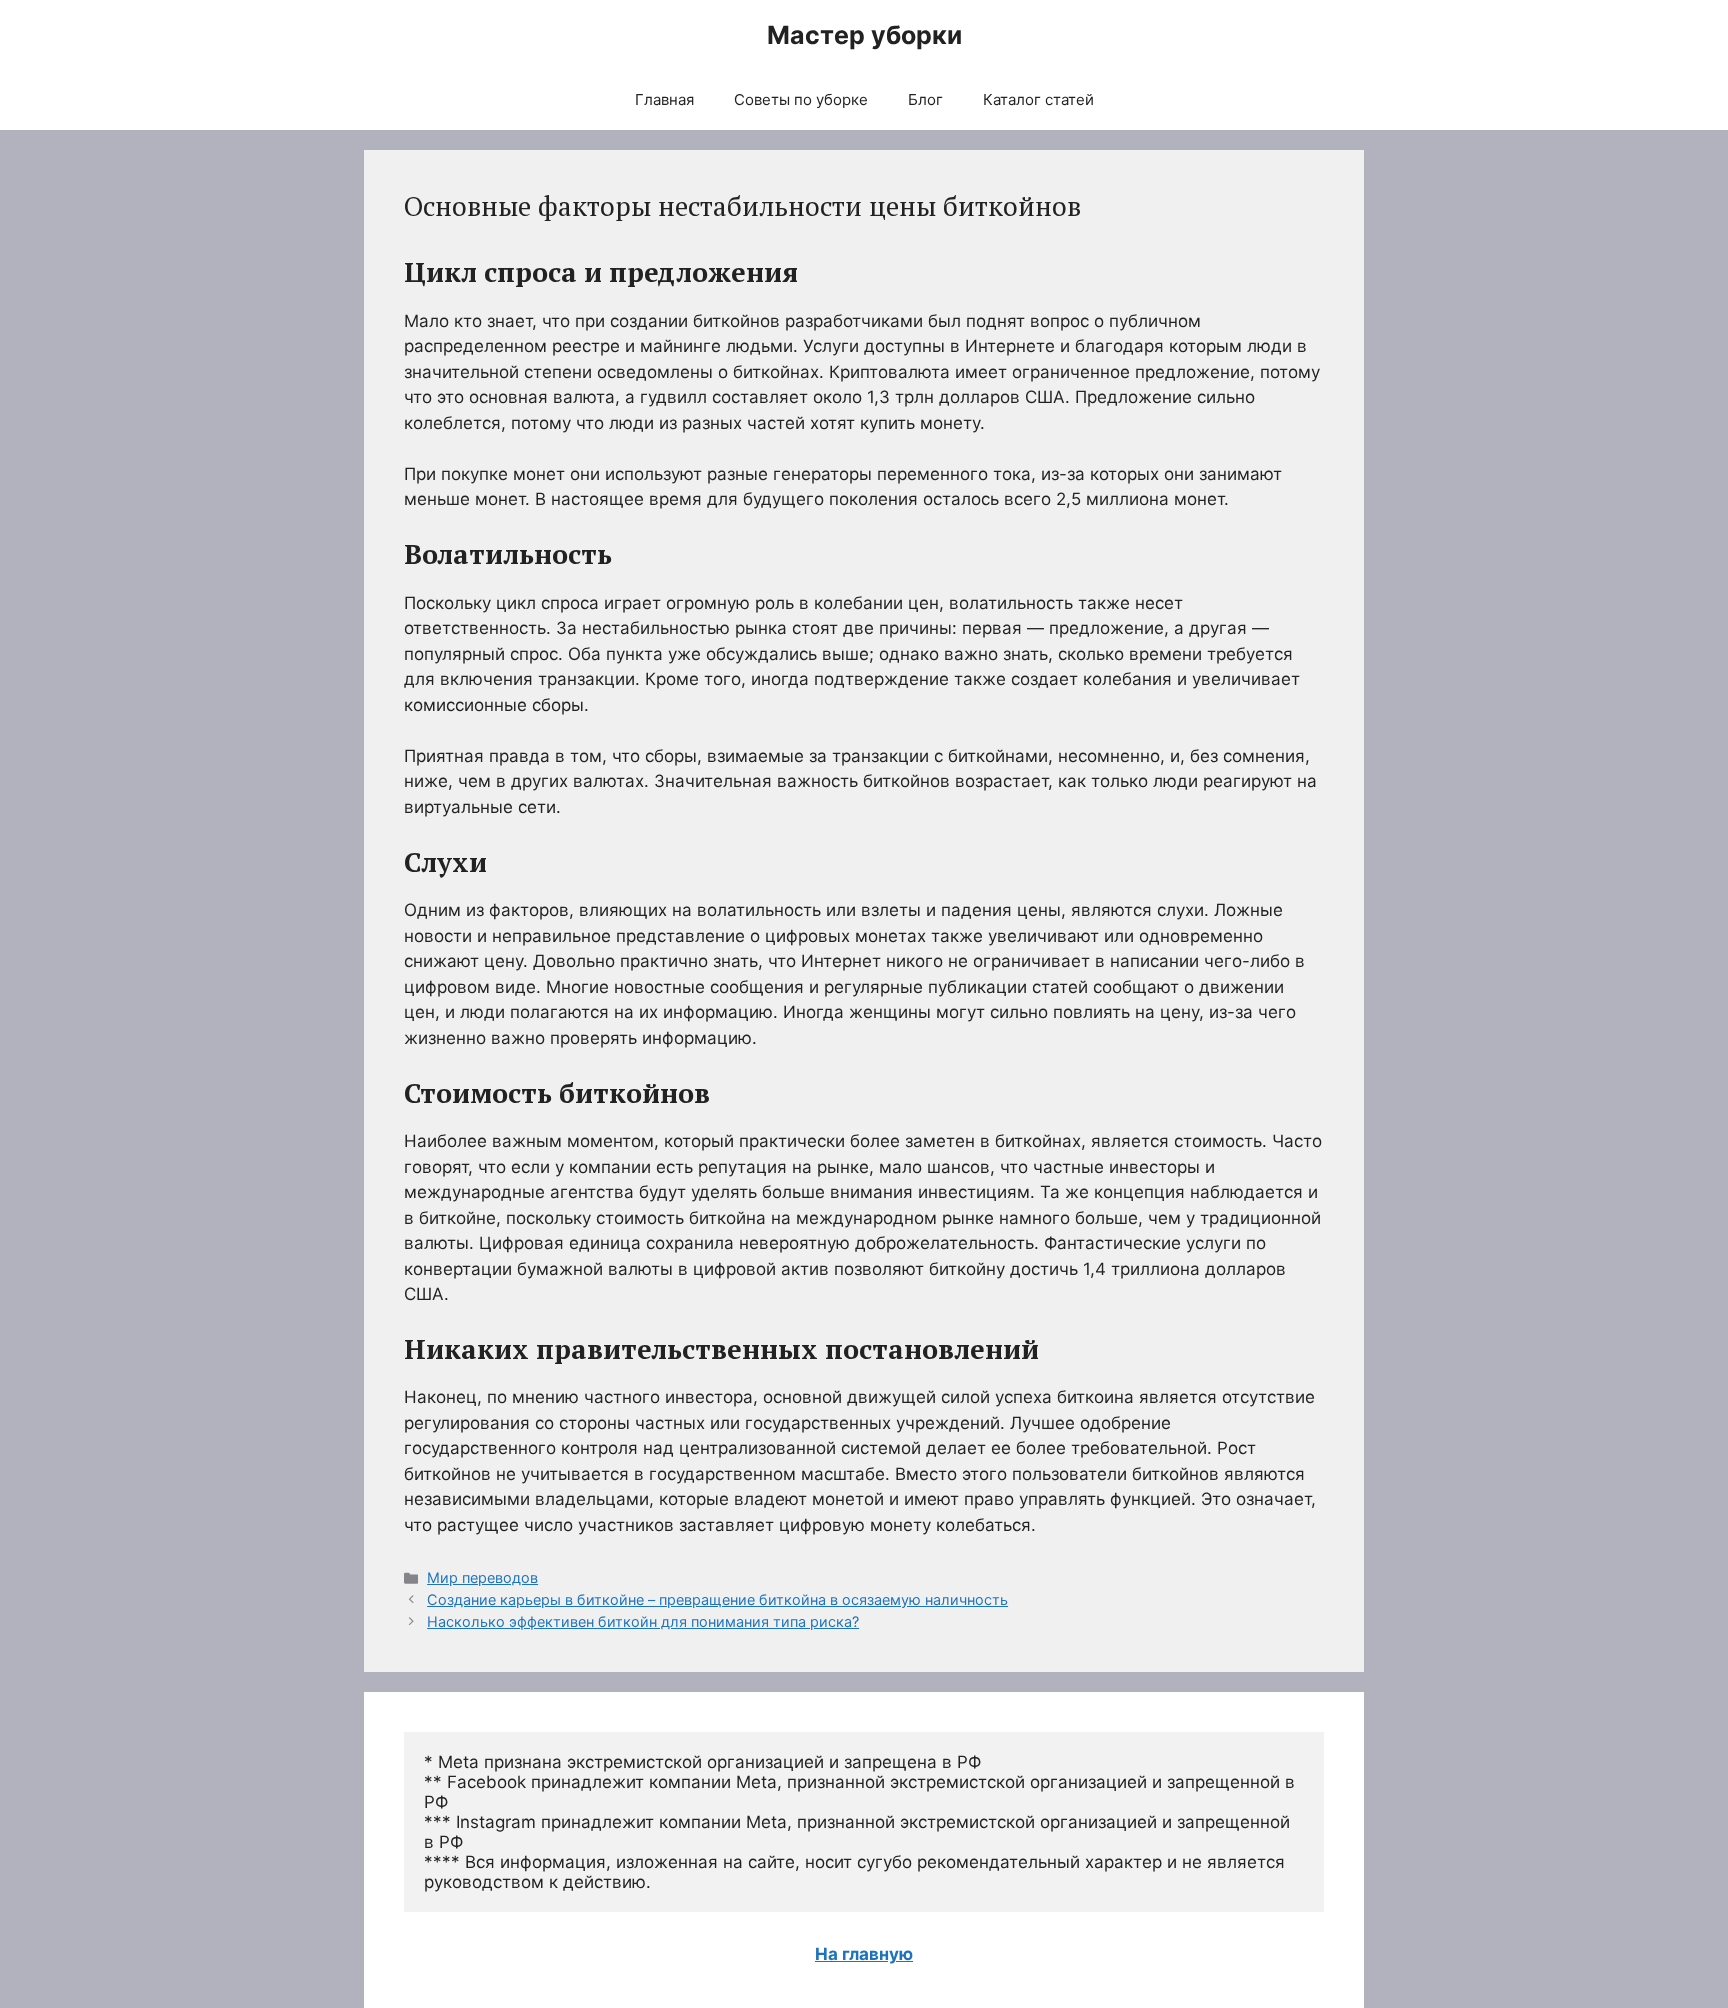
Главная (664, 99)
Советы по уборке (801, 99)
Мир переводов (482, 1577)
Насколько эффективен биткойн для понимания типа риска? (643, 1621)
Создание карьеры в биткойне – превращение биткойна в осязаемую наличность (717, 1599)
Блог (925, 99)
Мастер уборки (864, 35)
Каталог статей (1038, 99)
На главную (864, 1954)
